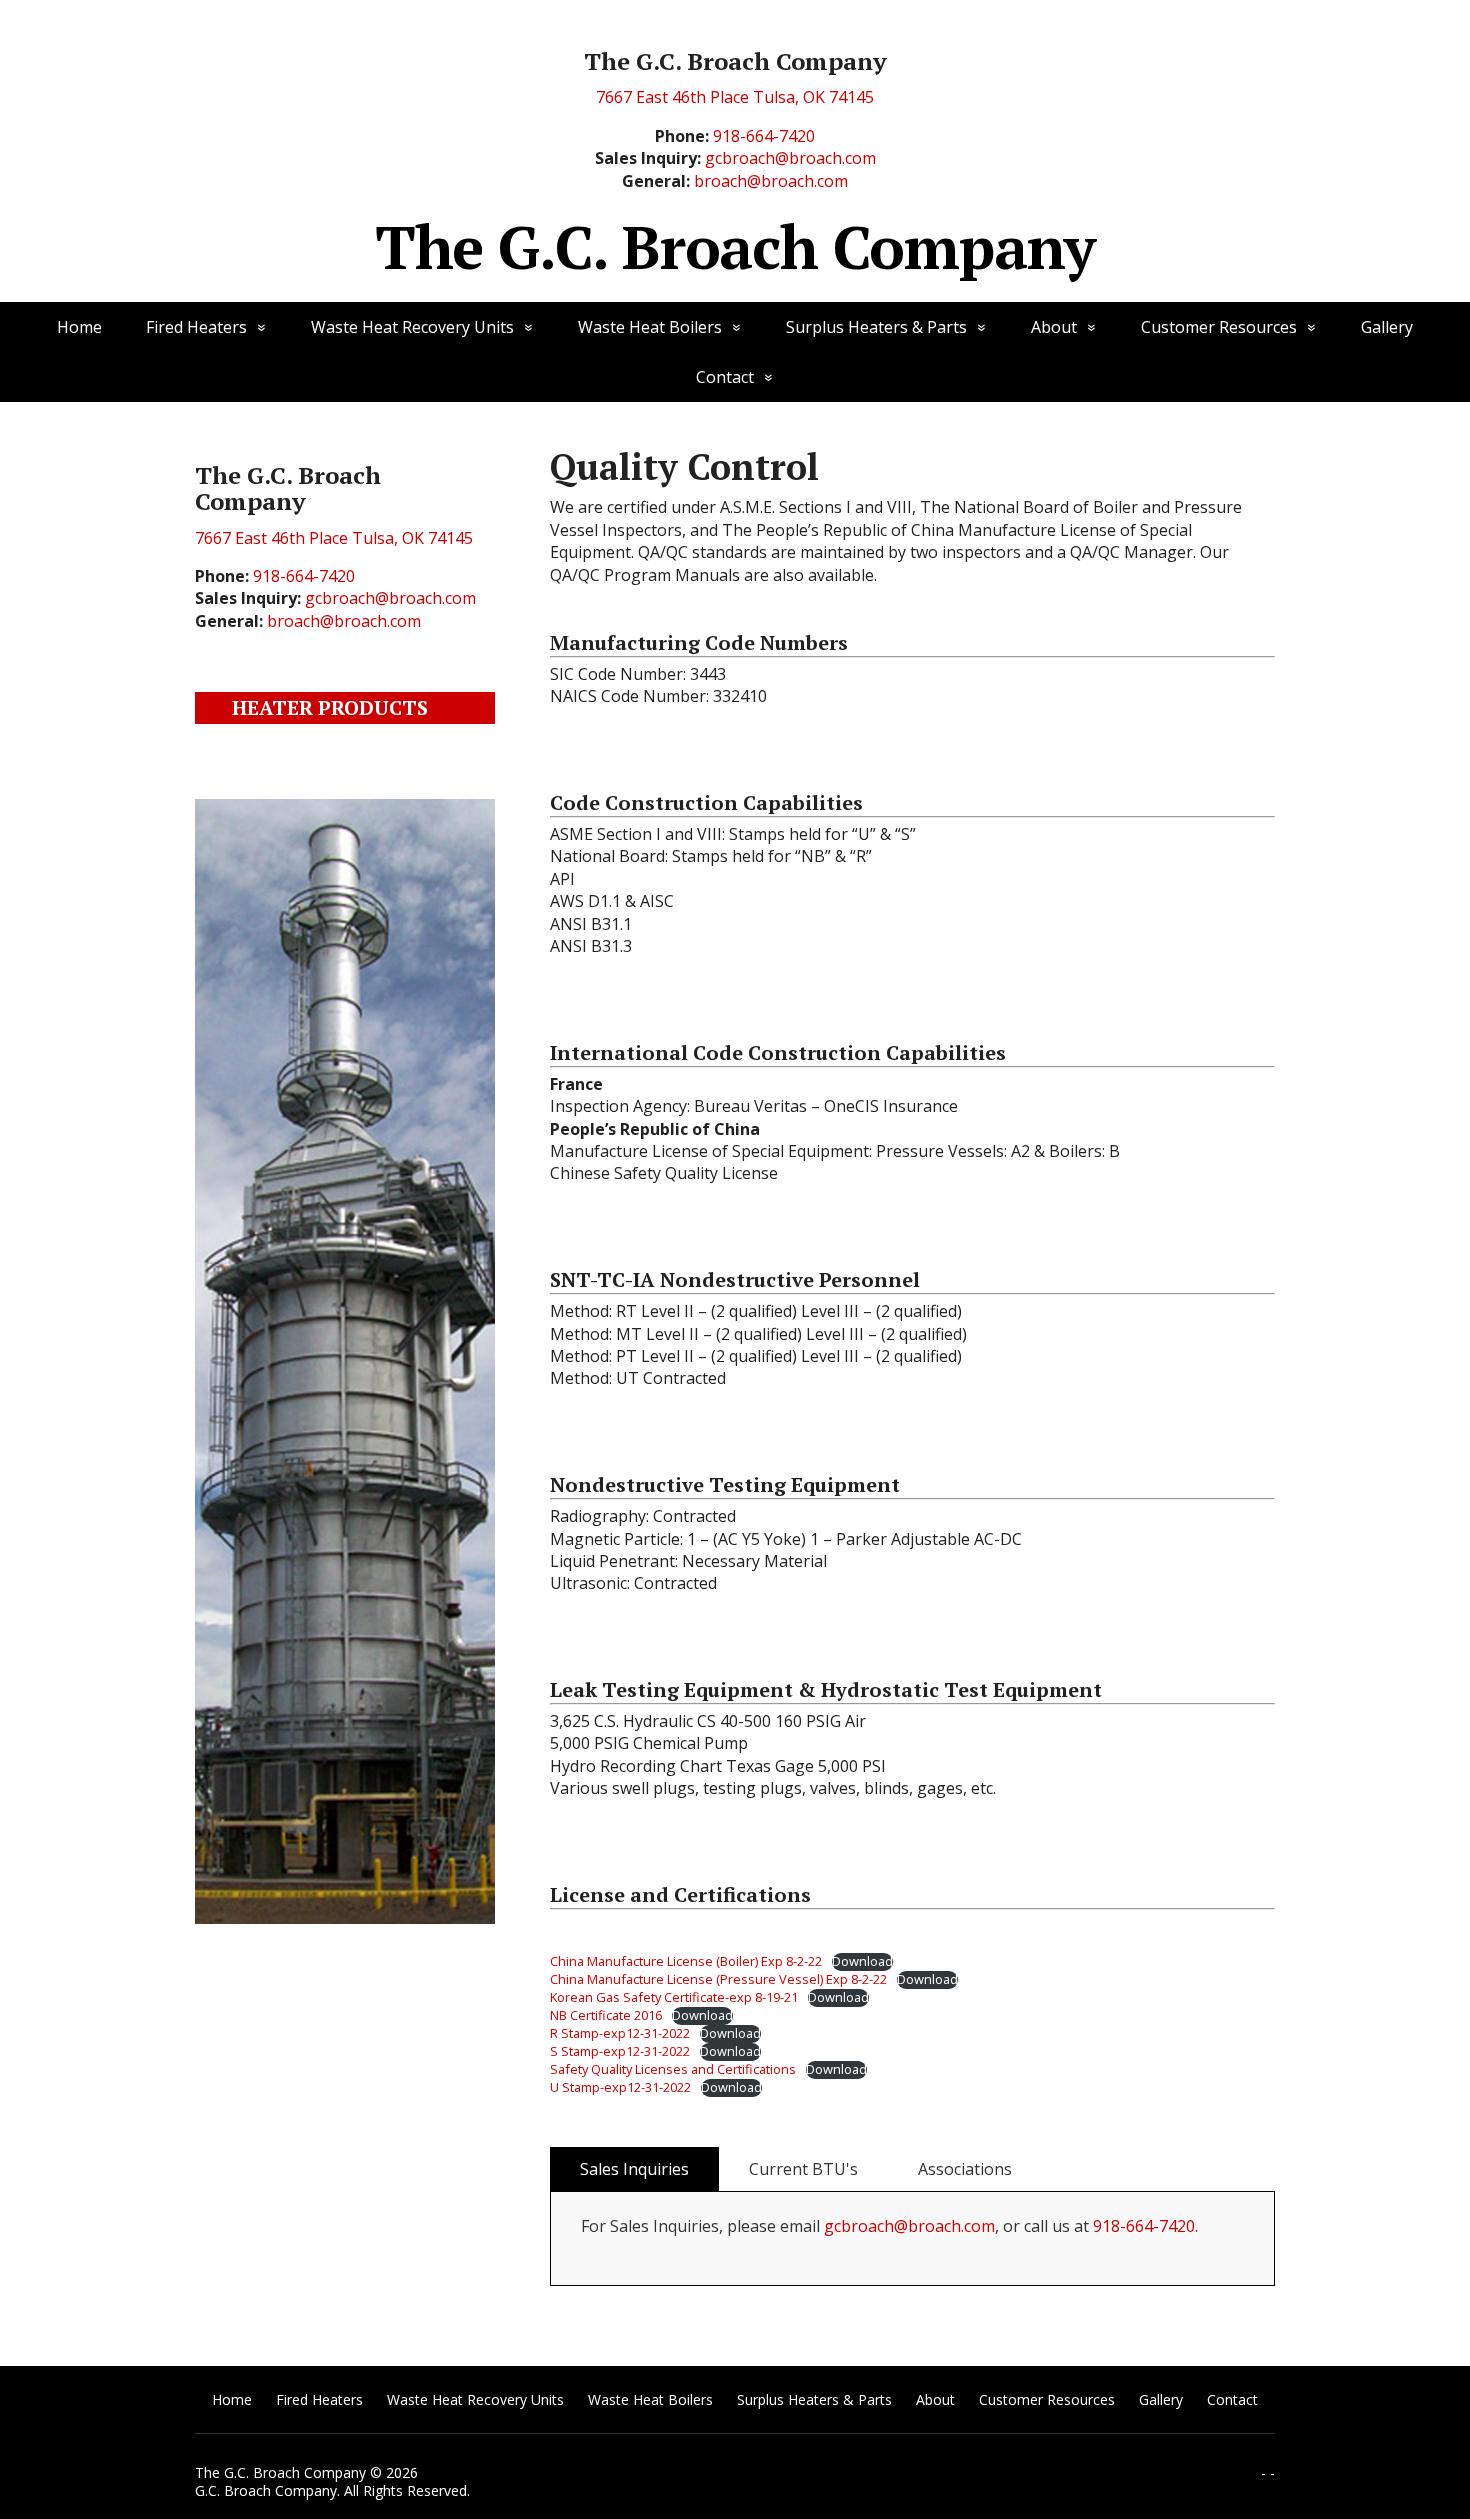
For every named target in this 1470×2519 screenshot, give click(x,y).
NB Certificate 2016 (606, 2015)
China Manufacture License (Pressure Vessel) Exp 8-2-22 (718, 1979)
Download (862, 1961)
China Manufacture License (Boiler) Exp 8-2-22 (686, 1961)
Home (79, 327)
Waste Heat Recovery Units (412, 327)
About (1054, 327)
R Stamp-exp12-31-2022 (620, 2033)
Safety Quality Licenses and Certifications (673, 2069)
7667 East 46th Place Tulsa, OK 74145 (735, 97)
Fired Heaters (196, 327)
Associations (965, 2169)
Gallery (1387, 327)
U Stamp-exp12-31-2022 (620, 2087)
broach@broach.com (771, 181)
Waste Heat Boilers (650, 327)
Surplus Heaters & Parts (876, 327)
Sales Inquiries (634, 2169)
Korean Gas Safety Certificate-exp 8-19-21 (674, 1997)
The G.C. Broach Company (735, 247)
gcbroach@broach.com (790, 158)
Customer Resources (1219, 327)
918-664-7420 (764, 136)
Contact (725, 377)
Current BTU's (803, 2169)
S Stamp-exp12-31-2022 (620, 2051)
